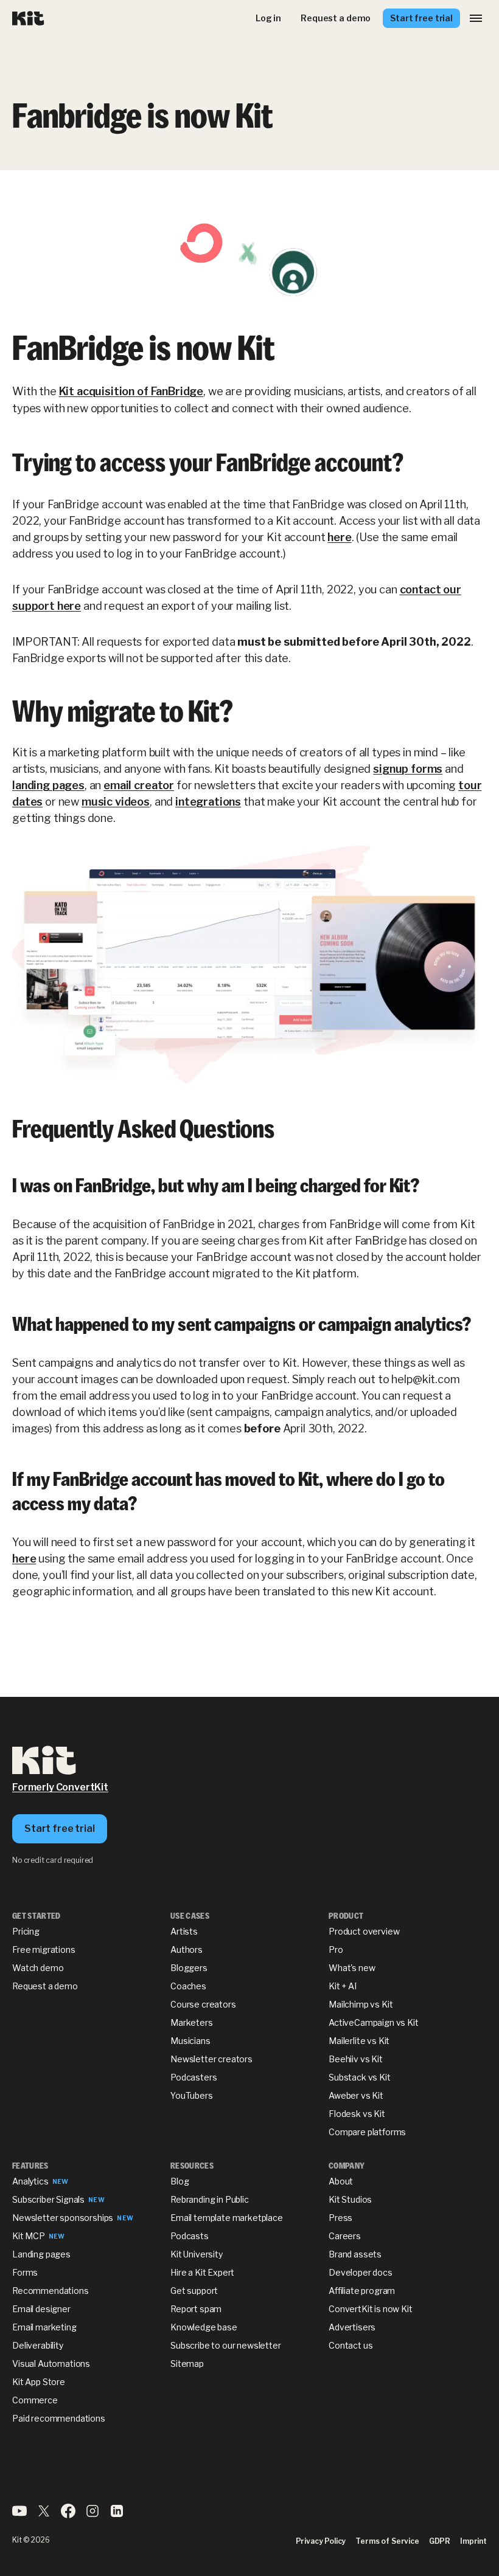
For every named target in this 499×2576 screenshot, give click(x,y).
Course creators (203, 2004)
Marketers (192, 2022)
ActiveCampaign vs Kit (374, 2022)
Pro (336, 1949)
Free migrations (44, 1949)
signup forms (408, 769)
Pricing (26, 1931)
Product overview (364, 1931)
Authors (187, 1949)
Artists (184, 1931)
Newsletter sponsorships (63, 2218)
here (339, 537)
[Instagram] (92, 2515)
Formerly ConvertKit (60, 1787)
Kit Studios (350, 2199)
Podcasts (190, 2236)
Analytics (30, 2181)
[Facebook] (68, 2515)
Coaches (188, 1986)
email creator (139, 785)
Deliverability (38, 2345)
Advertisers (352, 2327)
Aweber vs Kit (356, 2095)
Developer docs (361, 2272)
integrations (208, 802)
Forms (25, 2272)
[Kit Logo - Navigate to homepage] (28, 19)
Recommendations (51, 2291)
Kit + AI (343, 1986)
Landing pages (41, 2254)
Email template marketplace (227, 2218)
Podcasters (194, 2077)
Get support (194, 2291)
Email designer (41, 2309)
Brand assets (355, 2254)
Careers (345, 2236)
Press (340, 2218)
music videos (116, 802)
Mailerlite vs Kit (359, 2041)
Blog (180, 2181)
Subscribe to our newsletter (226, 2345)
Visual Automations (51, 2364)
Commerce (35, 2400)
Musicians (190, 2041)
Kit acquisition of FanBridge (131, 391)
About (341, 2181)
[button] (476, 18)
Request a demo (45, 1986)
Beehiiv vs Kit (356, 2059)
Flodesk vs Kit (357, 2114)
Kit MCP (29, 2236)
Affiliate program (362, 2291)
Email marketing (44, 2327)
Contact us (351, 2345)
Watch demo (38, 1968)
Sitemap (187, 2364)
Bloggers (189, 1968)
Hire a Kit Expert (202, 2272)
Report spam (196, 2309)
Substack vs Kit (360, 2077)
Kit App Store (39, 2382)
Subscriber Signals (48, 2199)
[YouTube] (19, 2515)
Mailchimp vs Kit (361, 2004)
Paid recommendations (59, 2418)
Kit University (197, 2254)
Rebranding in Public (210, 2199)
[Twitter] (44, 2515)
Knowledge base (204, 2327)
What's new (352, 1968)
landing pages (48, 785)
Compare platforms (367, 2132)
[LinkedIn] (117, 2515)
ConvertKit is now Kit (371, 2309)
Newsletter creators (211, 2059)
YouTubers (192, 2095)
